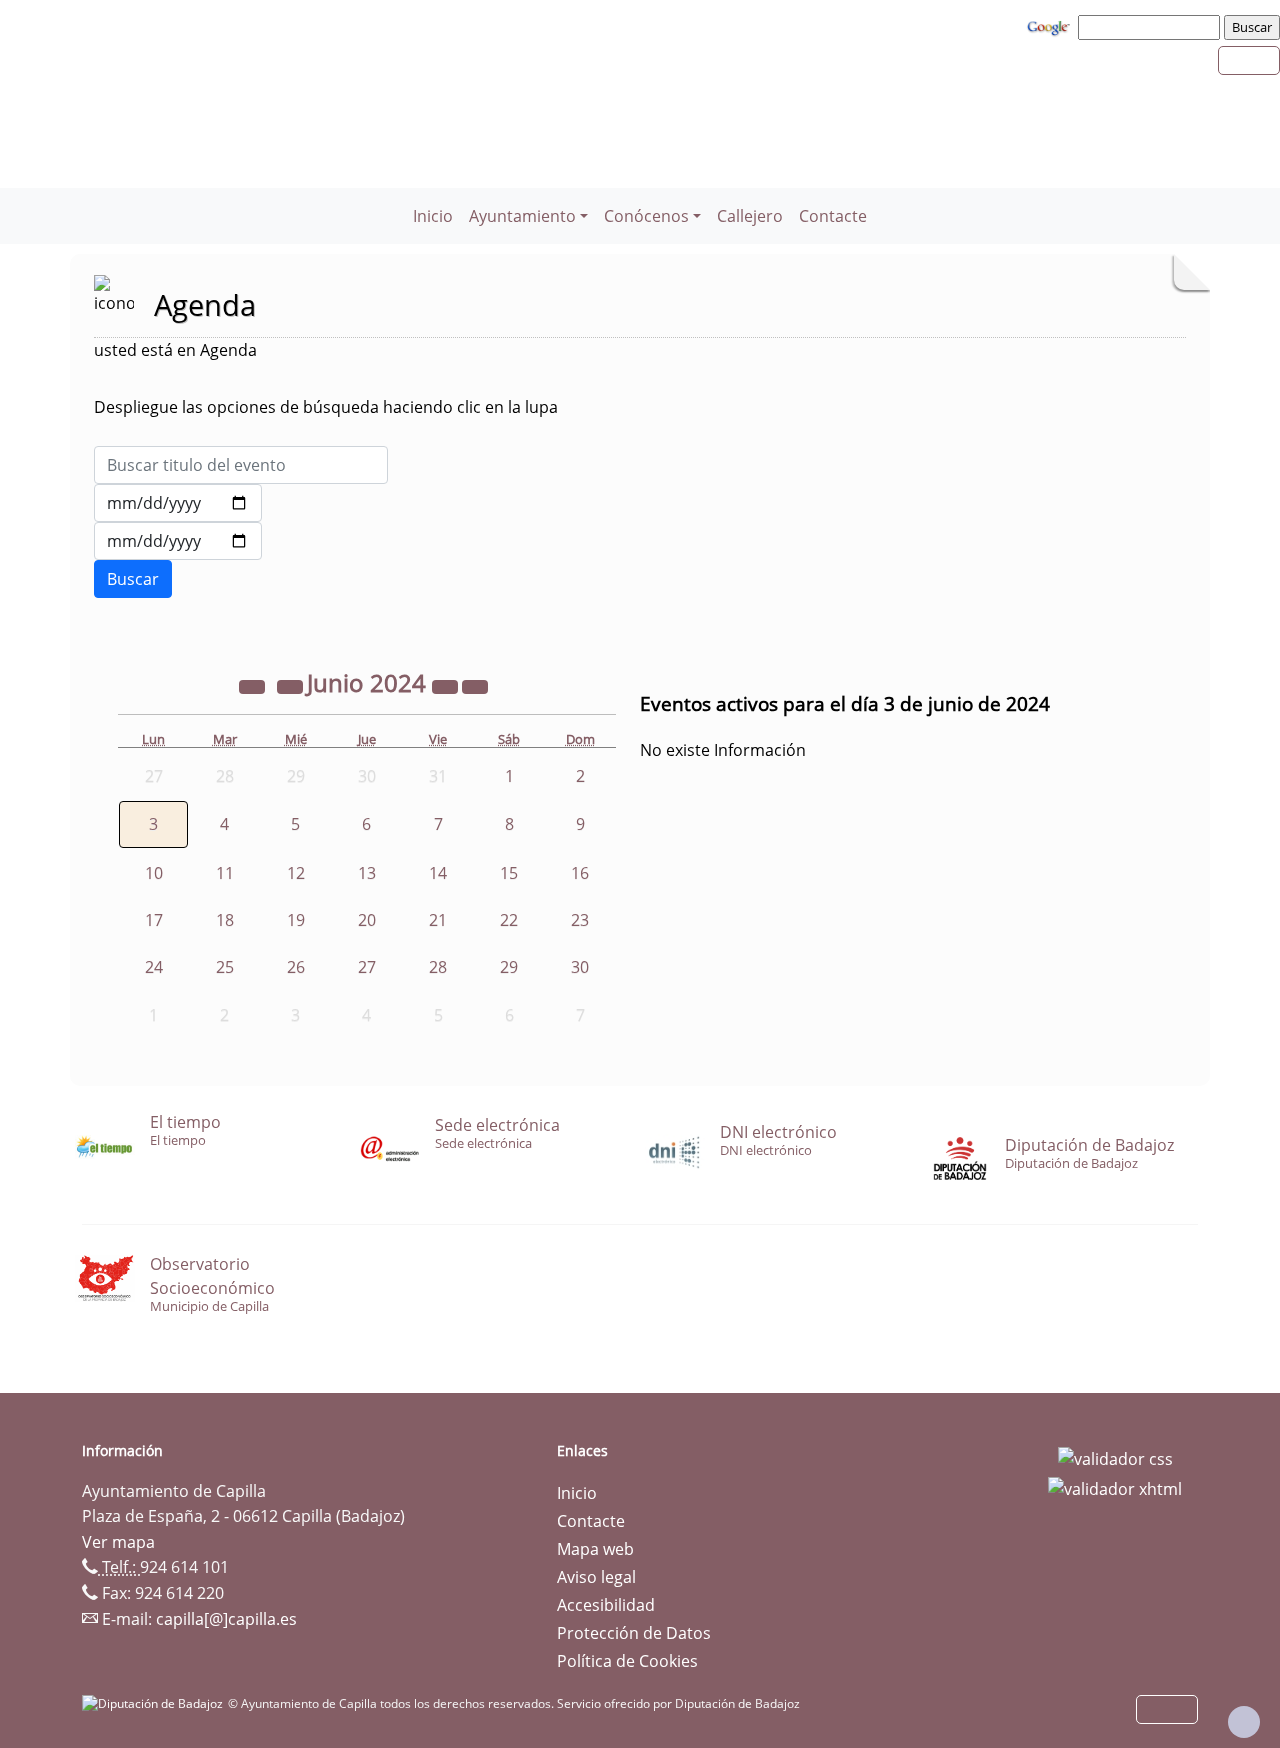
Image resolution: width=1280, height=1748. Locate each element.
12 (296, 873)
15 (509, 873)
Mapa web (595, 1549)
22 (509, 920)
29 (509, 967)
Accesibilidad (606, 1605)
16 (580, 873)
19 (296, 920)
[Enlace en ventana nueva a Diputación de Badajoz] (155, 1703)
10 (154, 873)
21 (438, 920)
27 (367, 967)
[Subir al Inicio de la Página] (1244, 1722)
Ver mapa (118, 1542)
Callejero (750, 216)
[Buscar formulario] (133, 579)
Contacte (833, 216)
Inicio (433, 216)
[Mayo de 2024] (292, 686)
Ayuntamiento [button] (522, 216)
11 (225, 873)
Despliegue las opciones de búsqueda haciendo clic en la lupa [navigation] (326, 407)
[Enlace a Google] (1051, 26)
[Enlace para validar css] (1115, 1457)
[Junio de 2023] (254, 686)
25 (225, 967)
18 (225, 920)
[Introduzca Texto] (241, 465)
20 (367, 920)
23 (580, 920)
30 (580, 967)
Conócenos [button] (646, 216)
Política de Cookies (627, 1661)
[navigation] (1152, 27)
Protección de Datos (634, 1633)
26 (296, 967)
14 (438, 873)
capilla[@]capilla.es (226, 1619)
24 (154, 967)
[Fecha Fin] (178, 541)
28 (438, 967)
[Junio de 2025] (447, 686)
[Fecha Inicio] (178, 503)
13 (367, 873)
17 (154, 920)
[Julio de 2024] (475, 686)
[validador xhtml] (1115, 1487)
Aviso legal (596, 1577)
